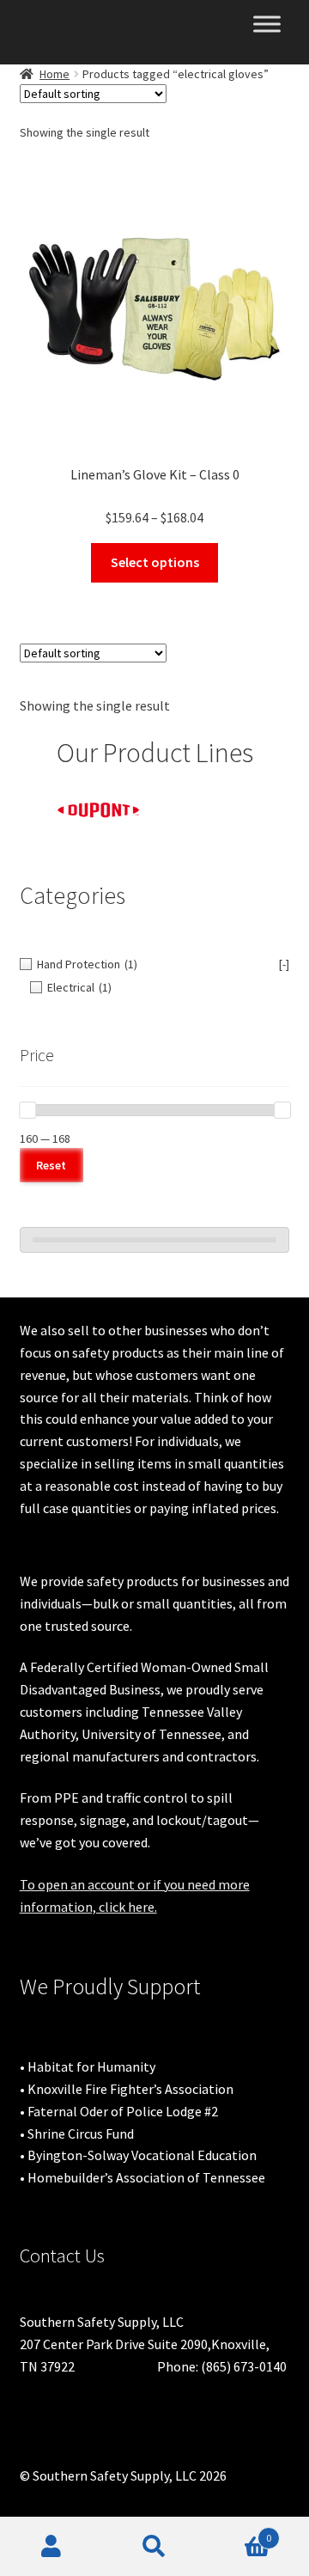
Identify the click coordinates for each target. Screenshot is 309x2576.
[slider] (27, 1110)
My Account (51, 2547)
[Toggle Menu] (267, 24)
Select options (155, 562)
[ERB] (223, 802)
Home (55, 74)
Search (154, 2547)
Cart (239, 2532)
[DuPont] (88, 810)
